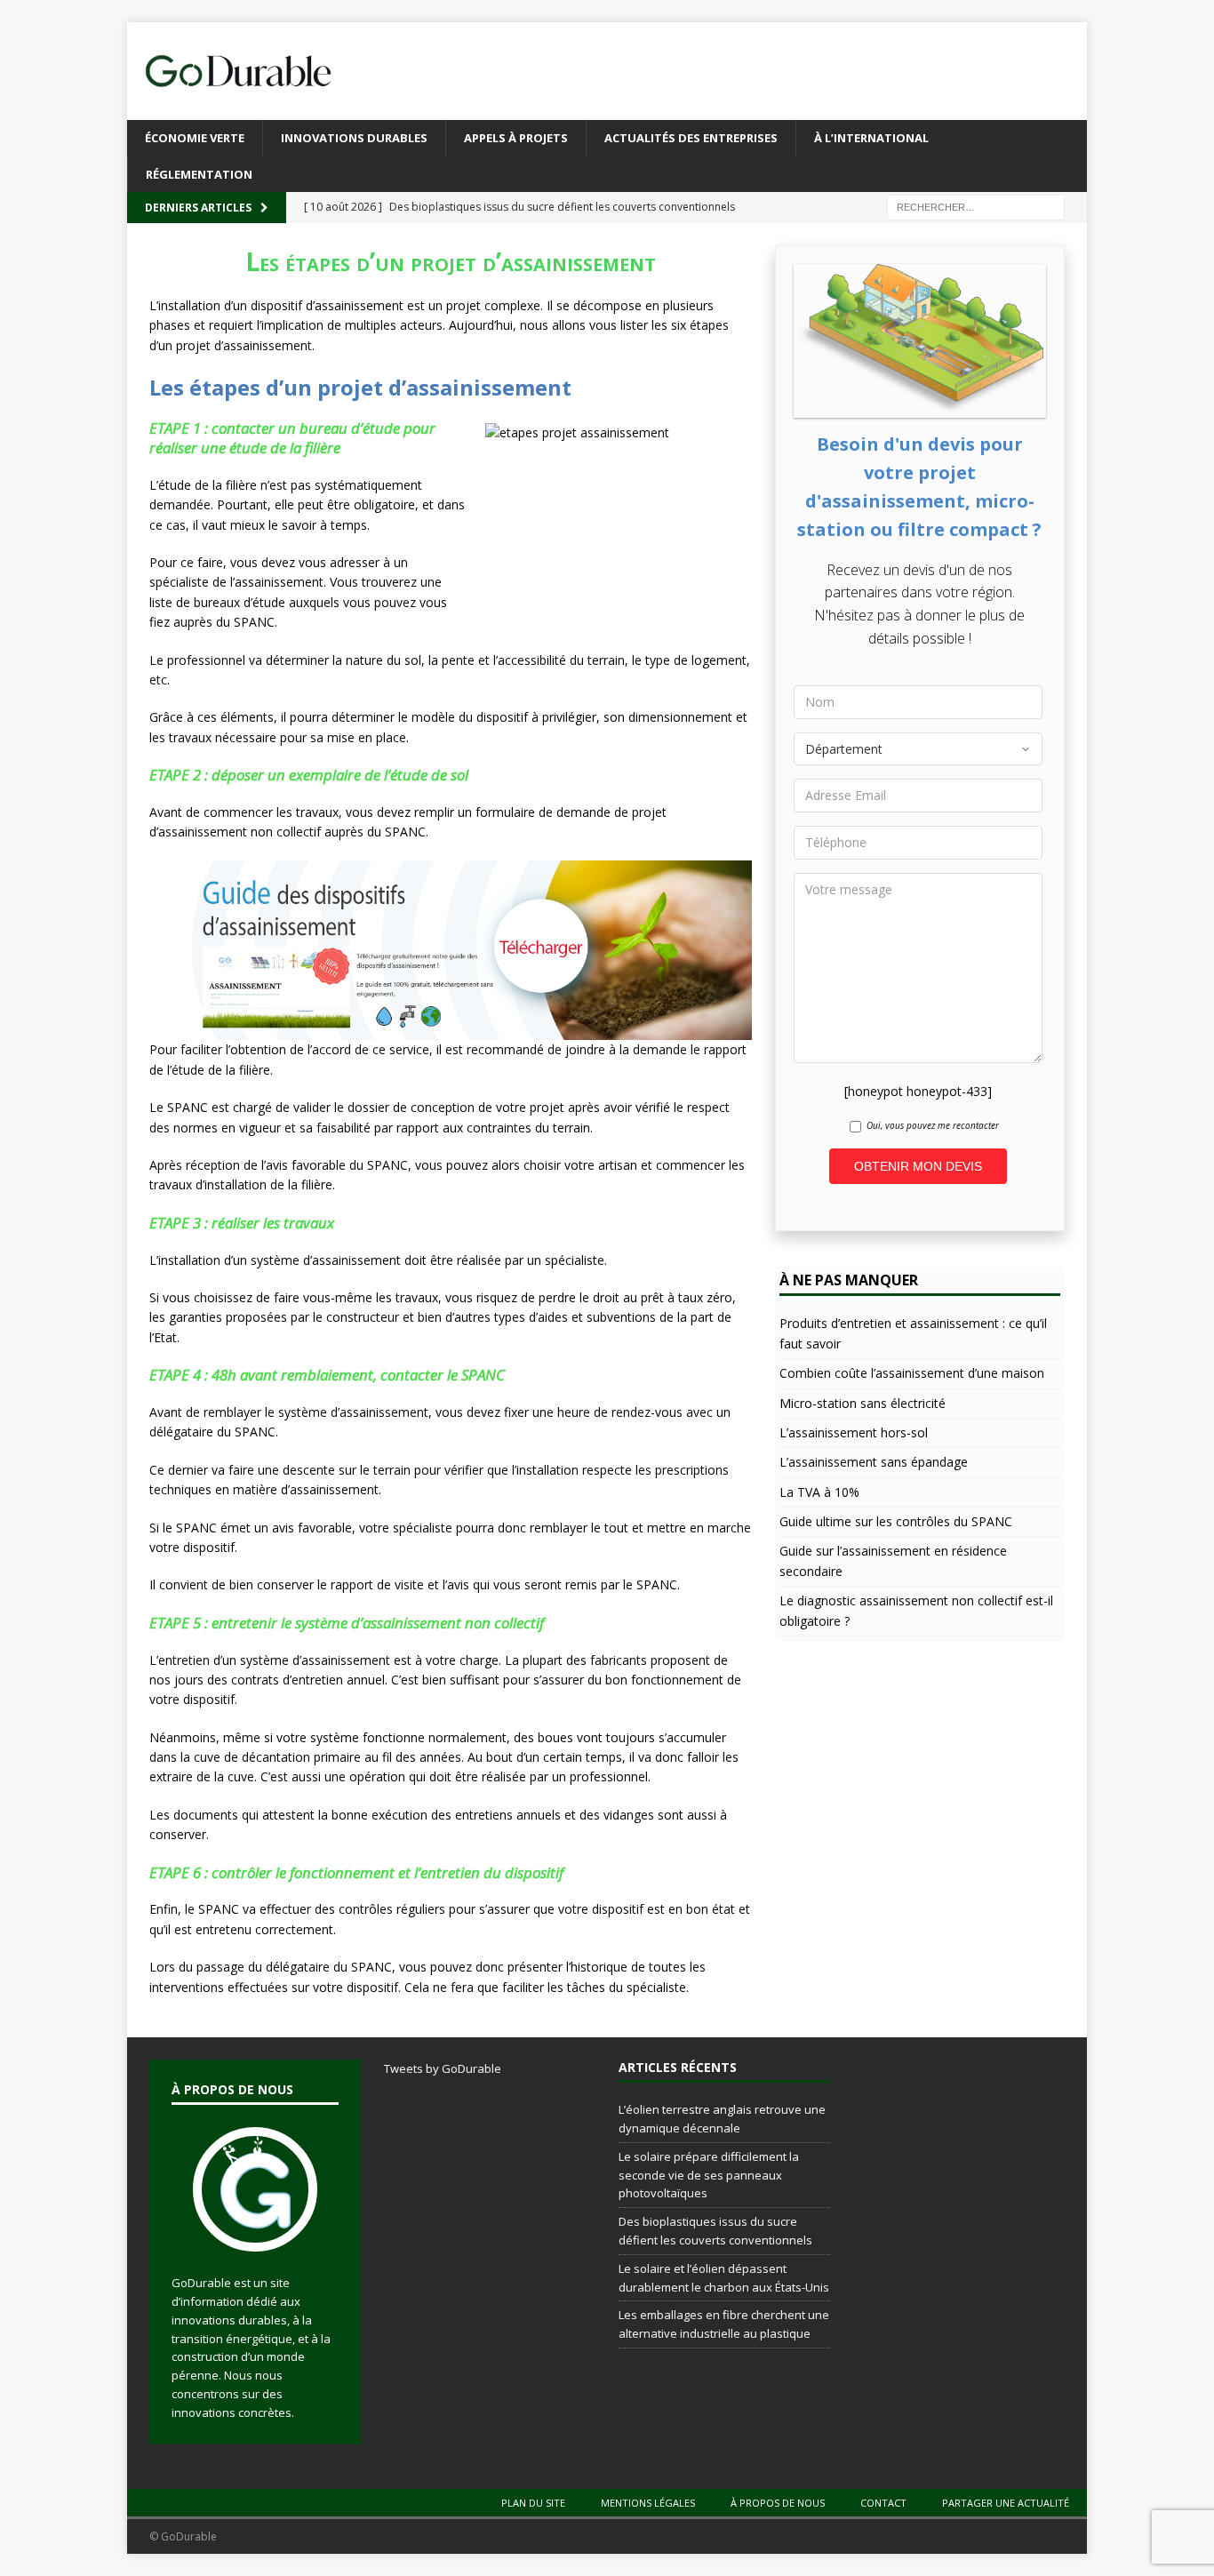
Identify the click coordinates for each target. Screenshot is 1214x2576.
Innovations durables (354, 138)
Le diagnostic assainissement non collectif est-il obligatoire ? (916, 1610)
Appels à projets (516, 138)
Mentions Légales (648, 2503)
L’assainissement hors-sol (854, 1432)
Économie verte (195, 138)
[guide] (451, 1030)
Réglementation (199, 174)
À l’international (871, 138)
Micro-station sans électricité (863, 1403)
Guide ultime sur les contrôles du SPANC (896, 1521)
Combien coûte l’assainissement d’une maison (912, 1373)
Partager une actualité (1006, 2503)
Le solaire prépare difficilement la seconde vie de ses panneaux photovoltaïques (709, 2175)
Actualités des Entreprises (691, 138)
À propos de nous (778, 2503)
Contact (883, 2503)
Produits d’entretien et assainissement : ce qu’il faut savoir (913, 1333)
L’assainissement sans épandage (874, 1462)
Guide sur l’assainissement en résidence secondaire (893, 1560)
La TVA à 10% (819, 1492)
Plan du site (533, 2503)
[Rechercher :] (976, 207)
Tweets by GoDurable (443, 2068)
